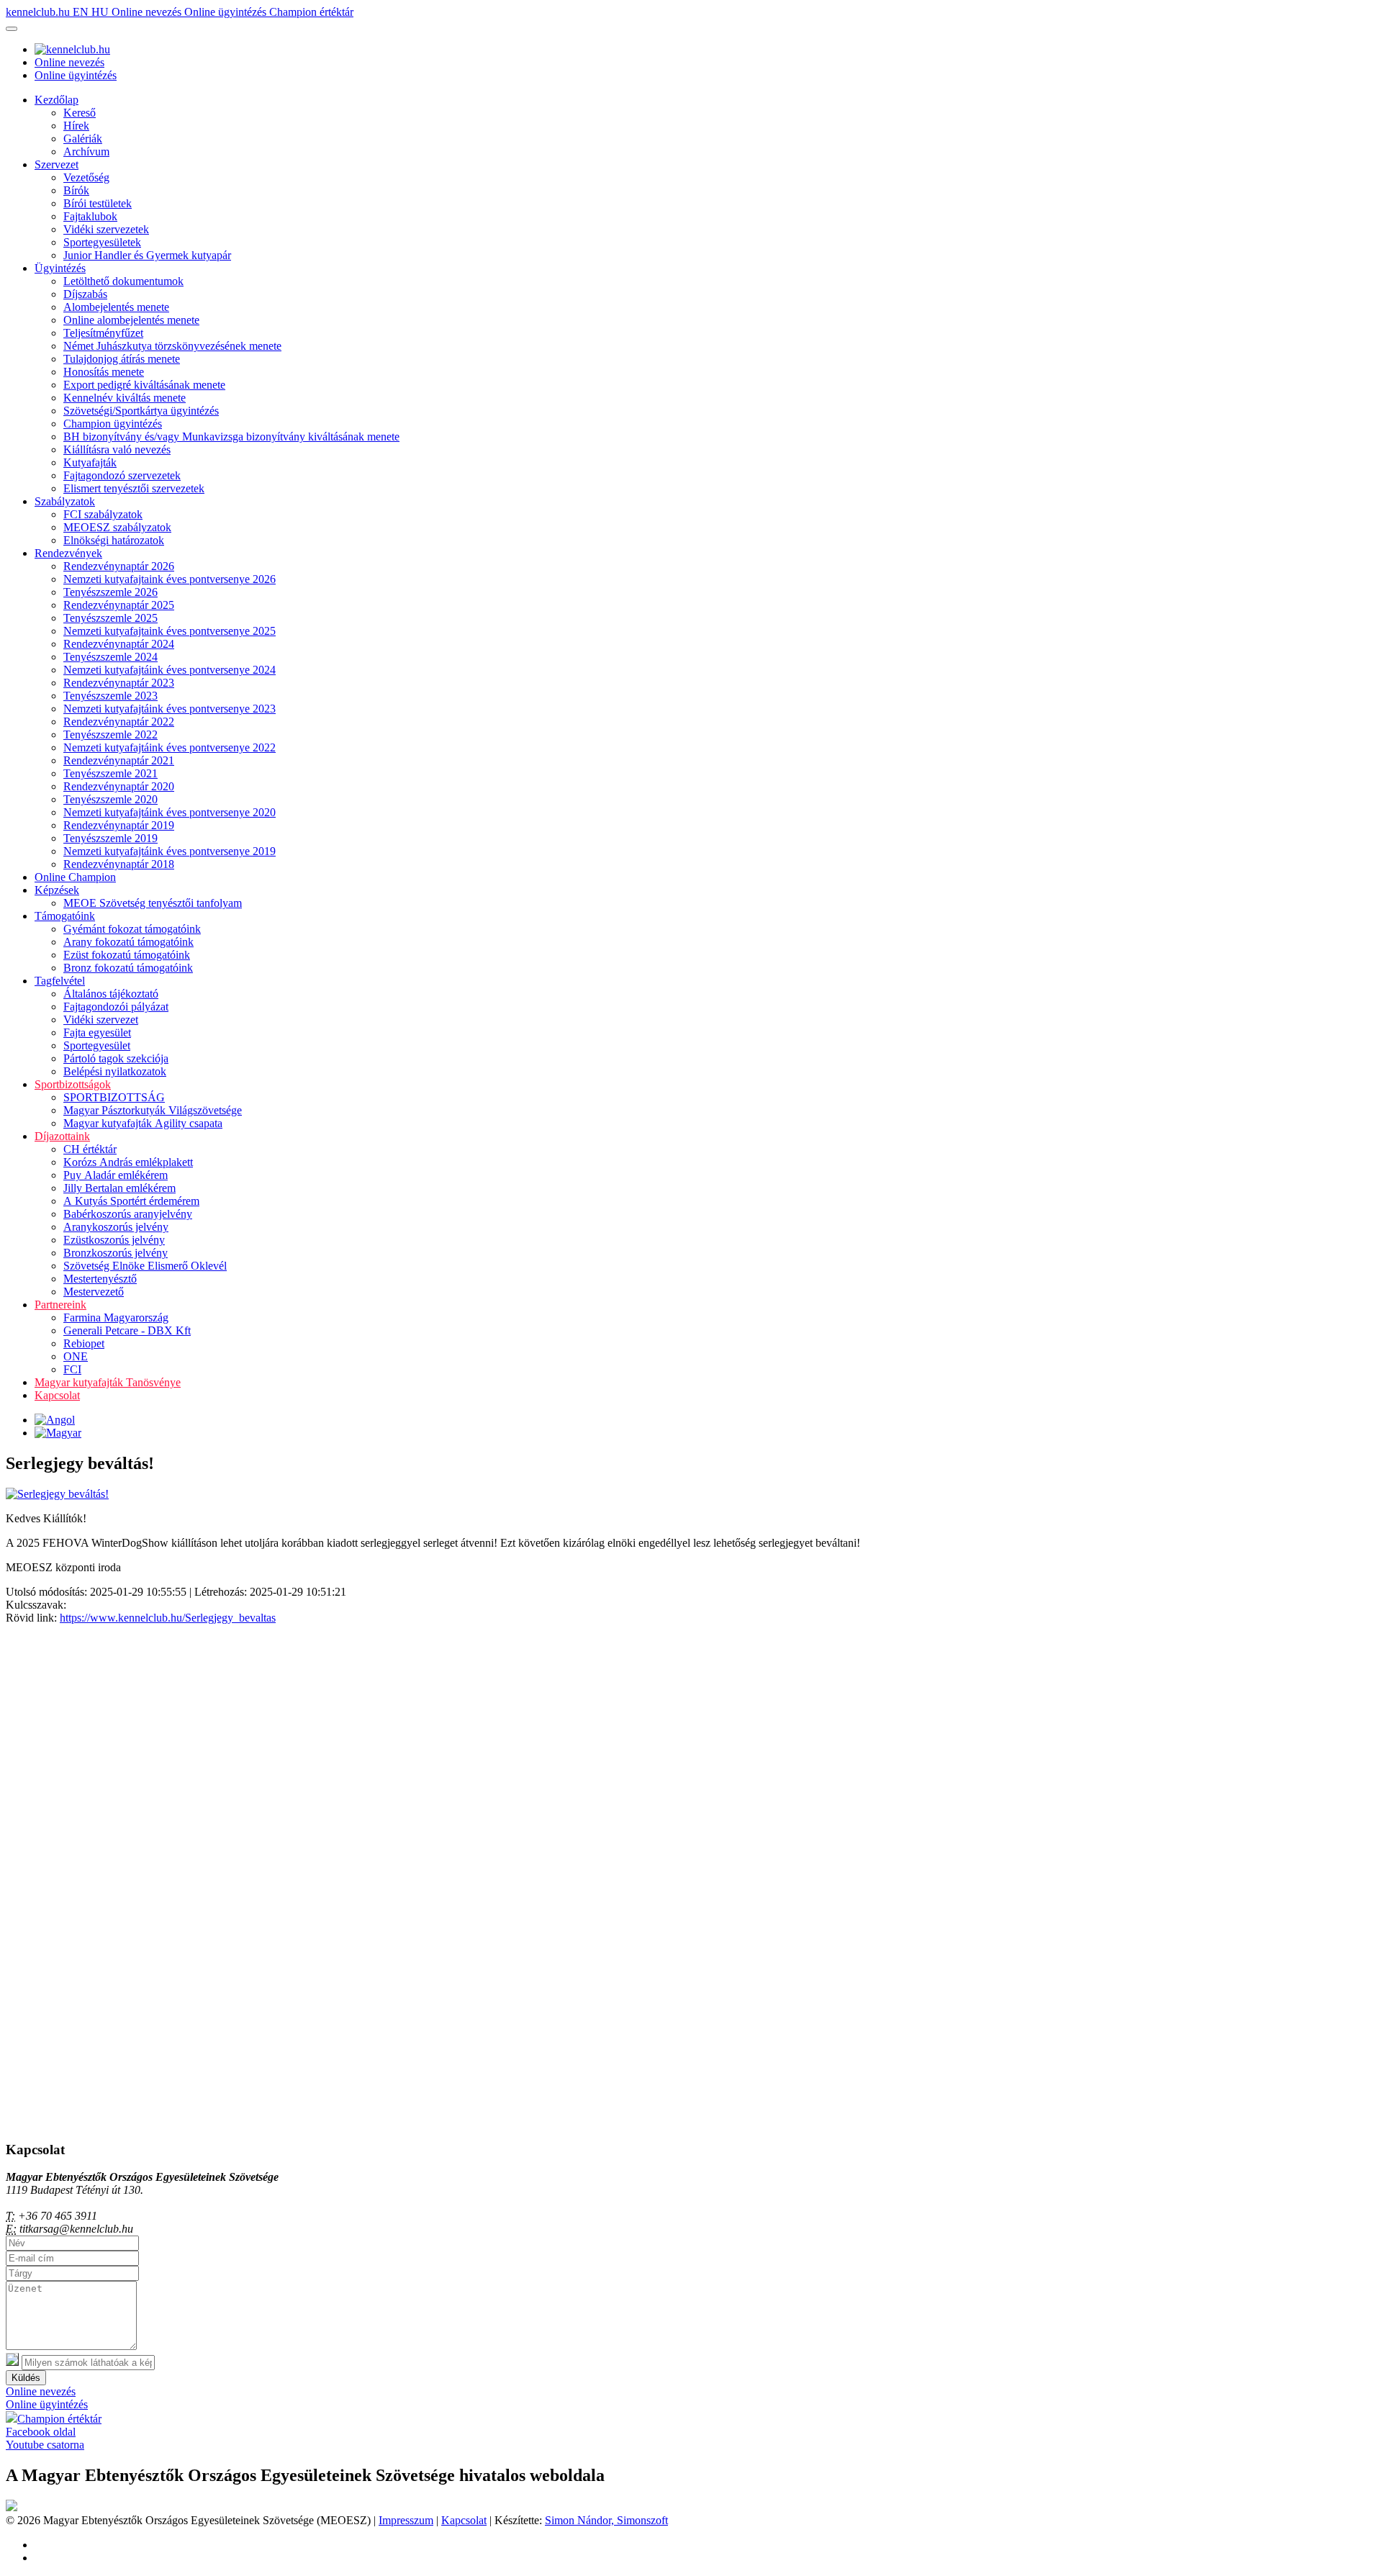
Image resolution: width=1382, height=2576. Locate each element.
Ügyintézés (60, 268)
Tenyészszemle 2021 (110, 773)
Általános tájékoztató (111, 994)
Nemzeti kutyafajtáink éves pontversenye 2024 (170, 670)
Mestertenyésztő (100, 1279)
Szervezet (57, 164)
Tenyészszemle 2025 (110, 618)
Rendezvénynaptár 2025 (119, 605)
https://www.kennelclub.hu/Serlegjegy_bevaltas (168, 1618)
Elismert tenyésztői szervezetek (134, 488)
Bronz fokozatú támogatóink (128, 968)
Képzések (57, 890)
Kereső (80, 113)
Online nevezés (148, 12)
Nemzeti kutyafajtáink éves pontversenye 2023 (170, 709)
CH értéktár (90, 1149)
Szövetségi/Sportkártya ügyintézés (141, 411)
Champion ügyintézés (113, 424)
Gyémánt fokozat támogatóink (132, 929)
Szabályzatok (65, 501)
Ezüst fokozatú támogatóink (127, 955)
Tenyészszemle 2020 (110, 799)
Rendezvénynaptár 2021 (119, 760)
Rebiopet (84, 1343)
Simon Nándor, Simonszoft (606, 2520)
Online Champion (75, 877)
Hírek (76, 126)
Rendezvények (68, 553)
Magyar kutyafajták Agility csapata (143, 1123)
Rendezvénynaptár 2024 (119, 644)
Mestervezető (94, 1292)
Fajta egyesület (97, 1032)
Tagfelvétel (60, 981)
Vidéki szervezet (101, 1020)
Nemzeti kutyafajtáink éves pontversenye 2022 (170, 747)
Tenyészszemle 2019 (110, 838)
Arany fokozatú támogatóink (128, 942)
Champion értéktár (311, 12)
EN (82, 12)
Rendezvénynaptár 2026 (119, 566)
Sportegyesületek (102, 242)
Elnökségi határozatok (114, 540)
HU (101, 12)
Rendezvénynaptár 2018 (119, 864)
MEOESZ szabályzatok (117, 527)
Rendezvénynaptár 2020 (119, 786)
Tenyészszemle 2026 (110, 592)
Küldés (26, 2378)
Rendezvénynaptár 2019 (119, 825)
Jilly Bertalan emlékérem (119, 1188)
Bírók (76, 190)
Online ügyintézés (227, 12)
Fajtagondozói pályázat (116, 1007)
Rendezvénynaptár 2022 (119, 722)
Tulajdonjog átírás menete (122, 359)
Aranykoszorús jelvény (116, 1227)
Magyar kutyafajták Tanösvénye (108, 1382)
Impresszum (406, 2520)
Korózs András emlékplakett (128, 1162)
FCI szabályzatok (103, 514)
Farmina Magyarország (116, 1318)
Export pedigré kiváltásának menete (144, 385)
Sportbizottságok (73, 1084)
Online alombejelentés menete (131, 320)
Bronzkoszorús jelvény (116, 1253)
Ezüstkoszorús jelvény (114, 1240)
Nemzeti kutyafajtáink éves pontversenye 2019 (170, 851)
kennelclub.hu (39, 12)
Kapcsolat (57, 1395)
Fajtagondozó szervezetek (122, 475)
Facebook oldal (41, 2432)
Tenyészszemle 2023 (110, 696)
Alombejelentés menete (116, 307)
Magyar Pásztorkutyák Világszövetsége (153, 1110)
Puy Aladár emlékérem (116, 1175)
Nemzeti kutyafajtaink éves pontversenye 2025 (170, 631)
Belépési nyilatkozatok (115, 1071)
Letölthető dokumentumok (123, 281)
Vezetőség (86, 177)
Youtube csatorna (45, 2445)
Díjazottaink (62, 1136)
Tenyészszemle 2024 (110, 657)
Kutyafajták (90, 462)
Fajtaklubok (90, 216)
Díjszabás (85, 294)
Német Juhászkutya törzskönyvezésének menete (172, 346)
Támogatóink (65, 916)
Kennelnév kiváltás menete (125, 398)
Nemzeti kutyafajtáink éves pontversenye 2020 (170, 812)
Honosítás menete (104, 372)
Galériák (83, 139)
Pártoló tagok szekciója (116, 1058)
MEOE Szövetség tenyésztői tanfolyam (153, 903)
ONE (76, 1356)
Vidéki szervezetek (106, 229)
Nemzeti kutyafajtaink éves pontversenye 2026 (170, 579)
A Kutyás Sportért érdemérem (131, 1201)
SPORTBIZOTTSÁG (114, 1097)
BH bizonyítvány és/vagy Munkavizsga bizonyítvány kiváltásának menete (231, 437)
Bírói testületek (98, 203)
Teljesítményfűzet (103, 333)
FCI (72, 1369)
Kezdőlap (57, 100)
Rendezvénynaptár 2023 (119, 683)
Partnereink (60, 1305)
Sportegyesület (97, 1045)
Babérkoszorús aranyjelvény (128, 1214)
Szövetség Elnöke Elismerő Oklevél (145, 1266)
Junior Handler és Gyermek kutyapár (147, 255)
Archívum (86, 152)
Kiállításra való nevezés (117, 449)
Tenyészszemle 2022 (110, 735)
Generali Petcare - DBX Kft (127, 1330)
